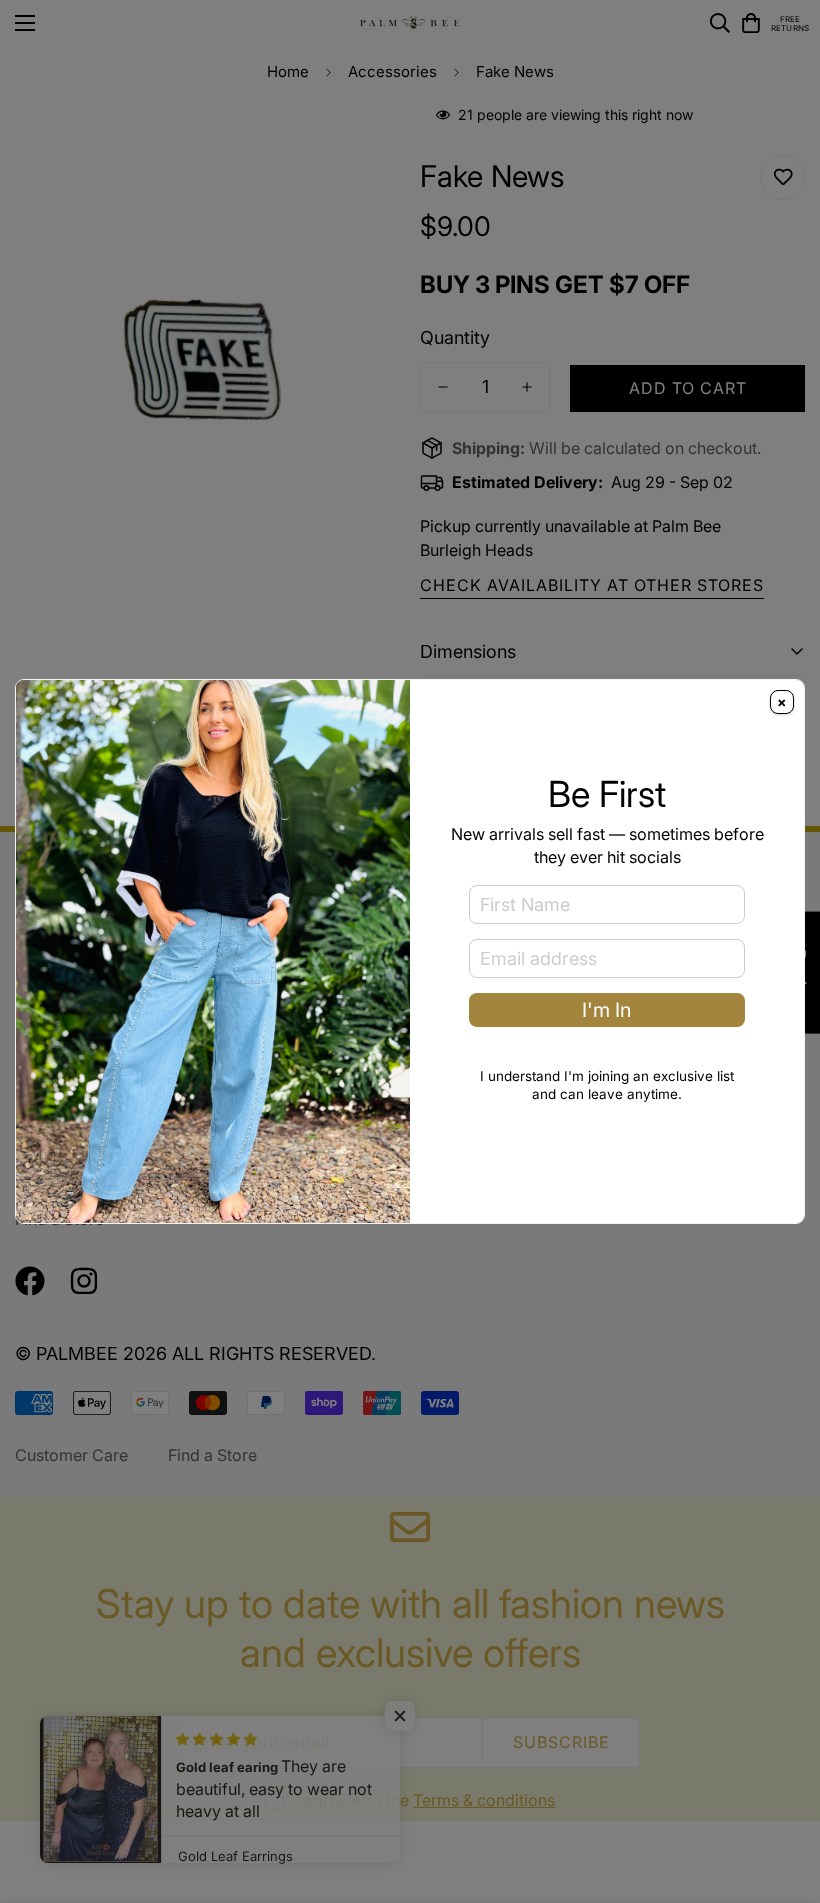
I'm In (606, 1010)
